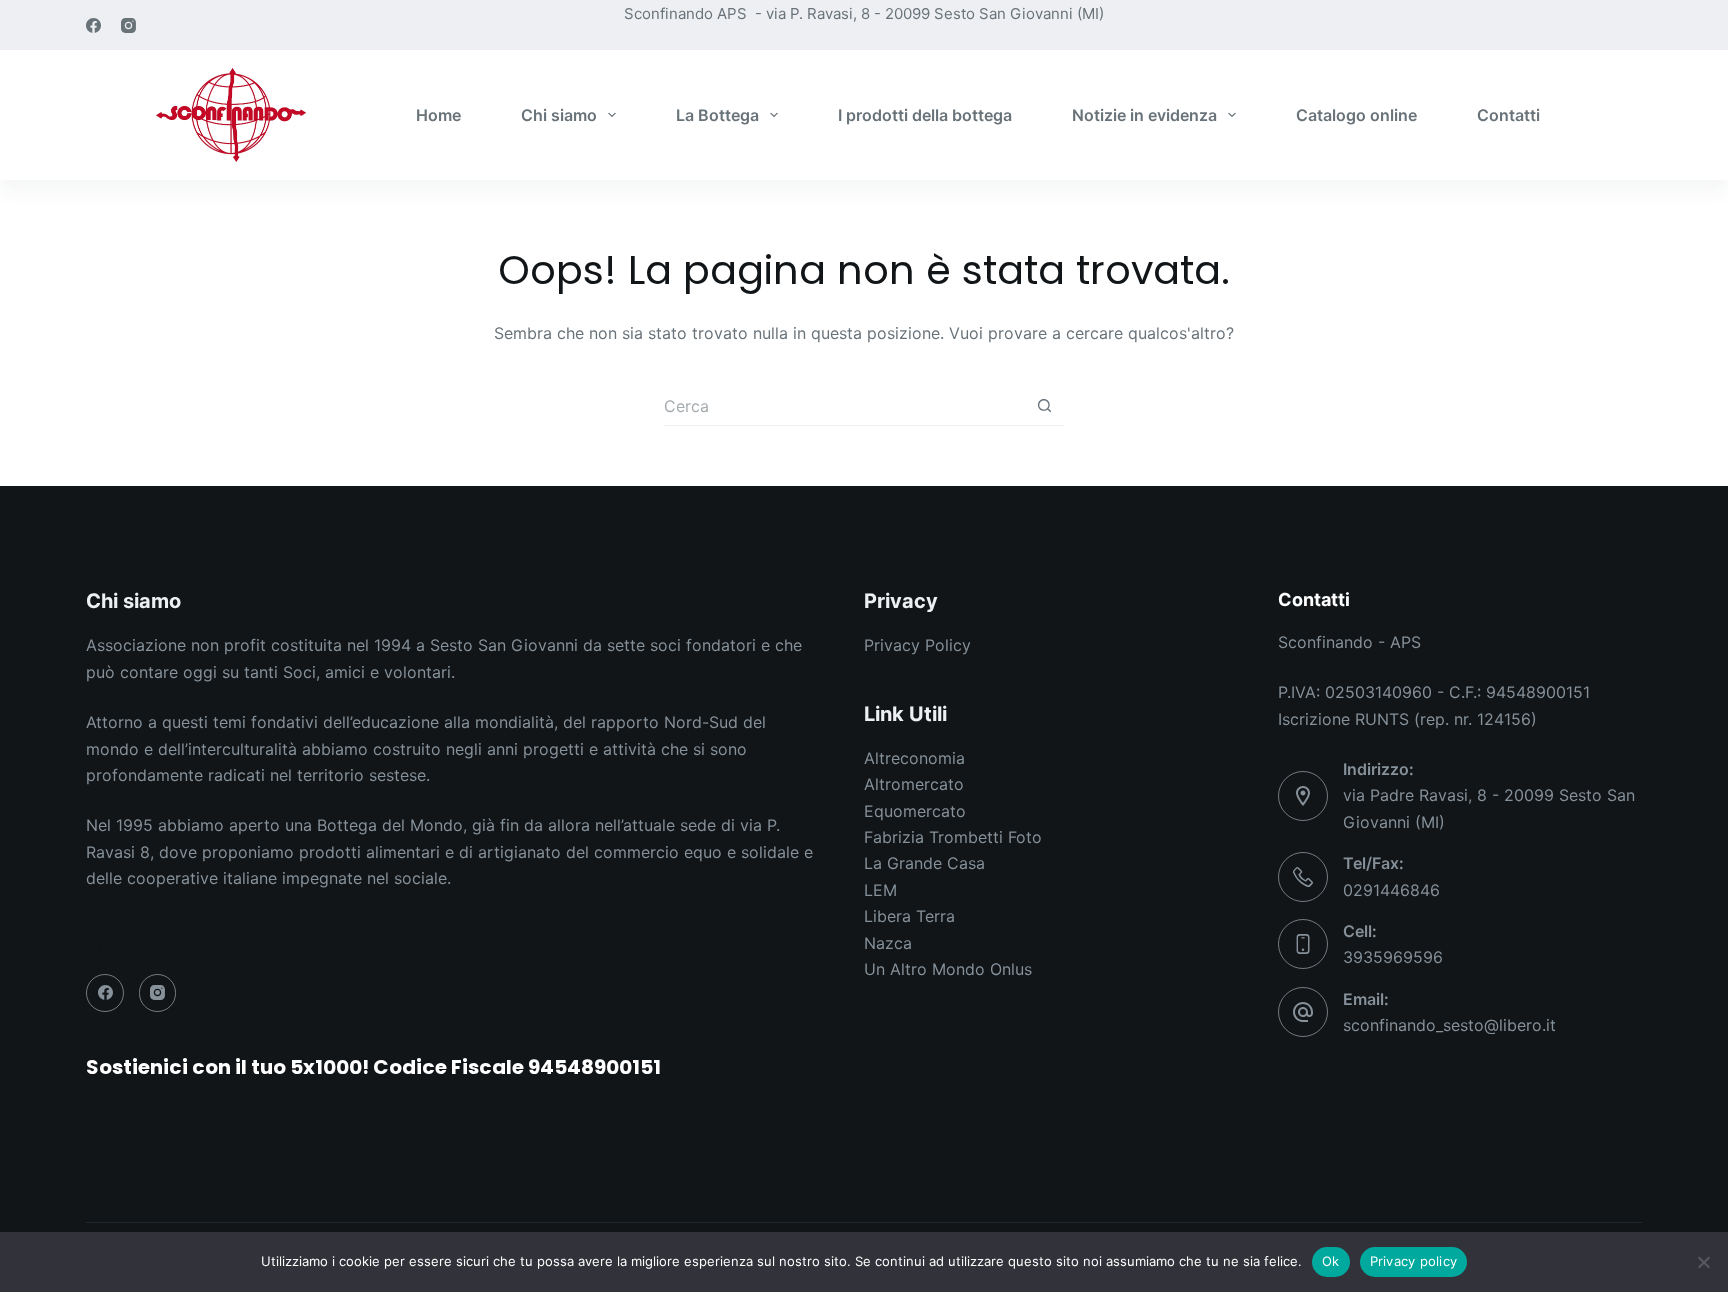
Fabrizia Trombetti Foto (953, 837)
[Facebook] (93, 25)
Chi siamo (559, 115)
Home (438, 115)
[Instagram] (128, 25)
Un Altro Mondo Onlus (948, 969)
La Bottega (717, 115)
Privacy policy (1414, 1261)
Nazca (888, 943)
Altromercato (914, 784)
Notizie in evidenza (1144, 115)
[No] (1703, 1262)
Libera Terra (909, 916)
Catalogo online (1356, 115)
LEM (880, 890)
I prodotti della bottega (925, 115)
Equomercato (915, 811)
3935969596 (1393, 957)
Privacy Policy (917, 645)
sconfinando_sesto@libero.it (1449, 1025)
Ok (1331, 1261)
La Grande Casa (924, 863)
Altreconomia (914, 758)
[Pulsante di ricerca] (1044, 406)
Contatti (1508, 115)
